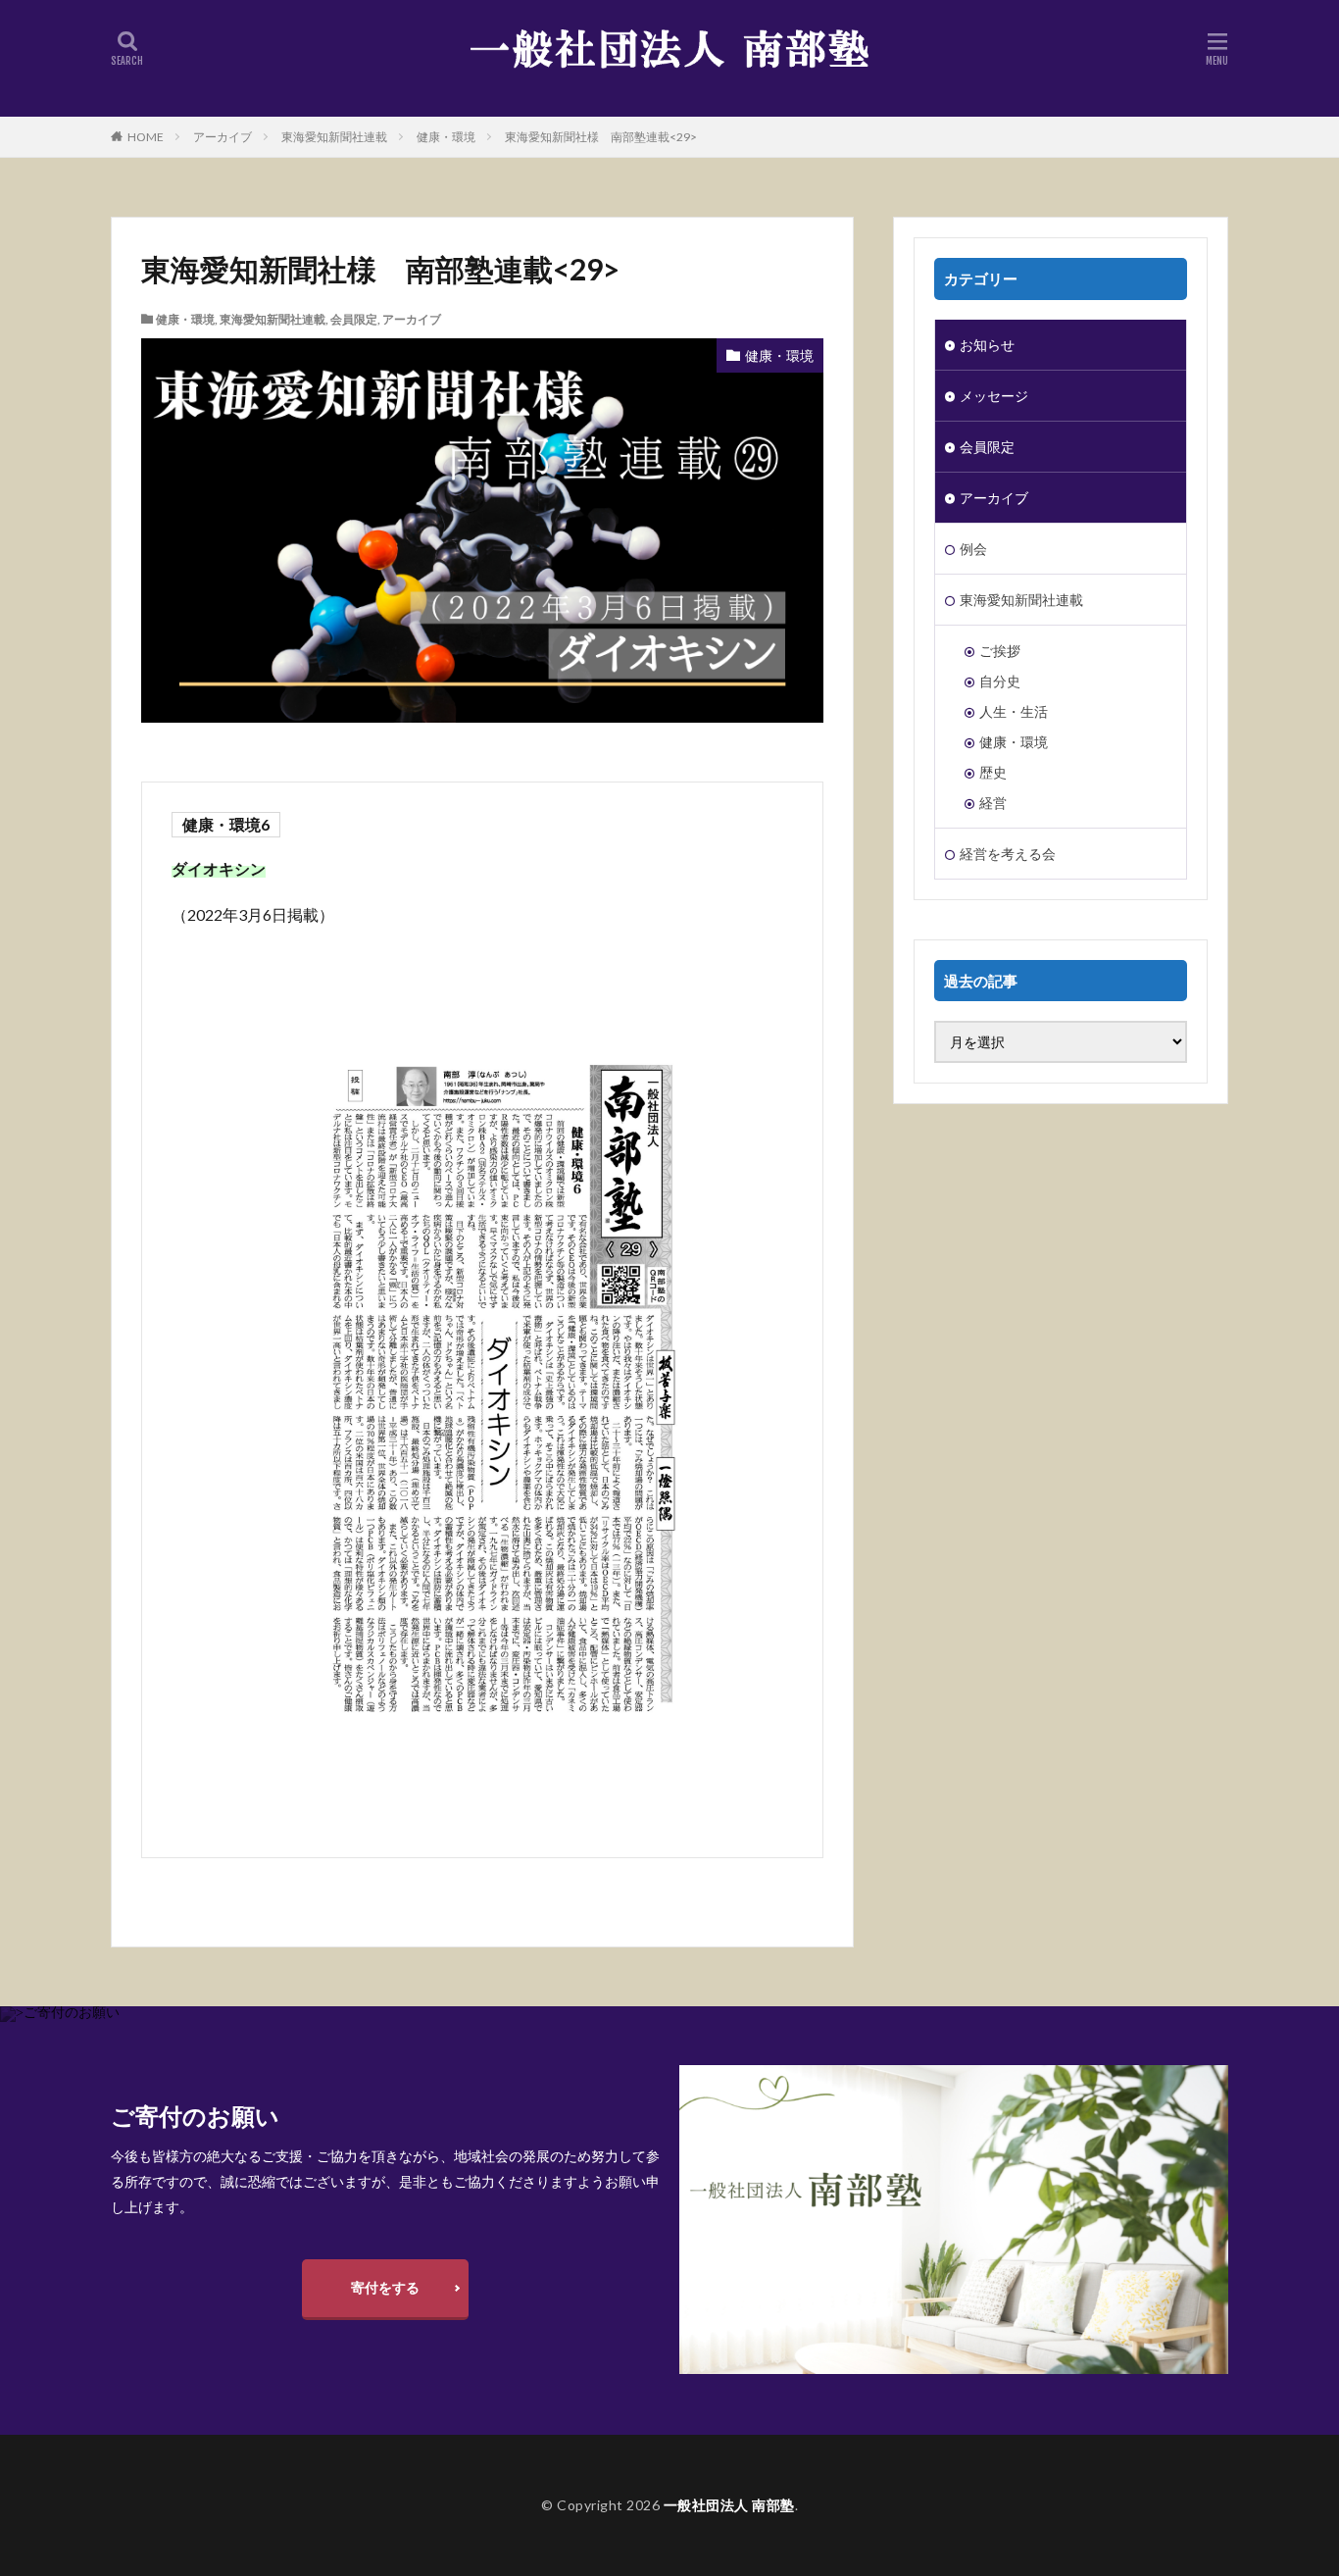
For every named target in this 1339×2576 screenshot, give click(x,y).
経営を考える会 (1008, 854)
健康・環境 (446, 137)
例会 (973, 549)
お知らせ (987, 345)
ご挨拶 (1000, 651)
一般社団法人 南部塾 (729, 2505)
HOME (146, 137)
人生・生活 (1014, 711)
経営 (993, 803)
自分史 (1000, 681)
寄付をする (385, 2287)
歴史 (993, 772)
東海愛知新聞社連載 (334, 137)
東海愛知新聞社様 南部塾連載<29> (601, 137)
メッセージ (994, 396)
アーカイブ (223, 137)
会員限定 (354, 319)
